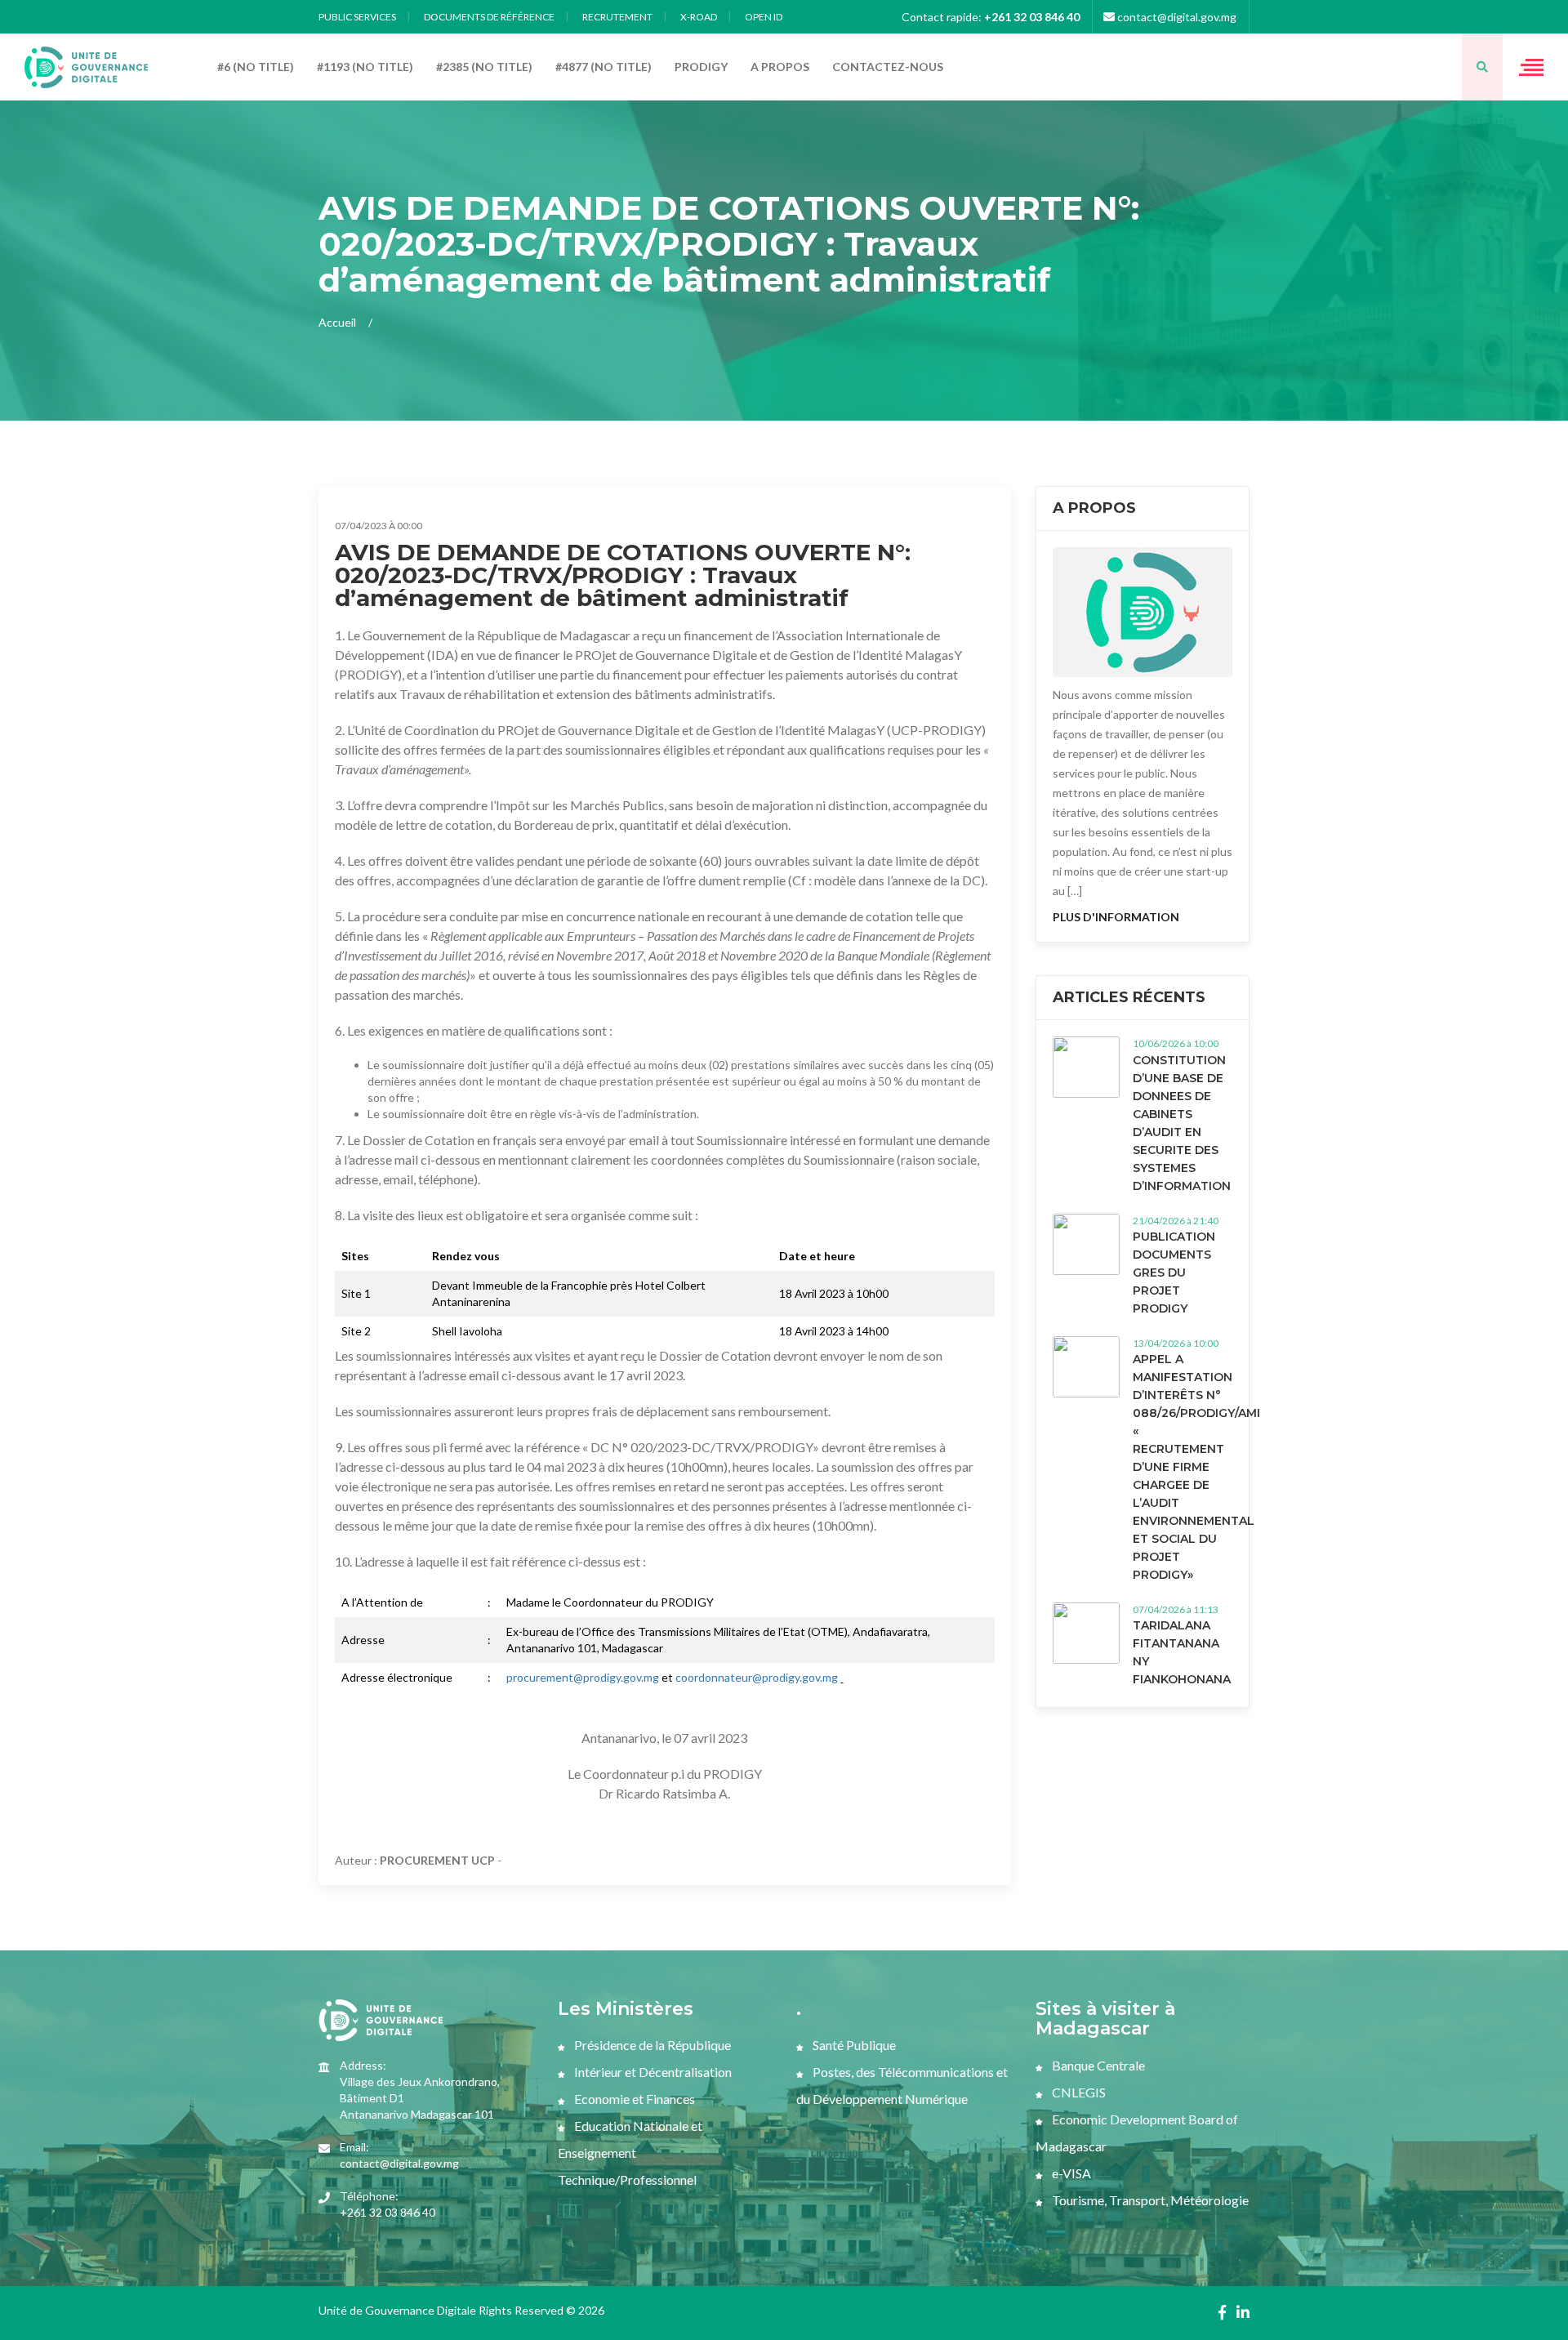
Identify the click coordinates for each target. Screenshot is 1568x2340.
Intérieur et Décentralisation (652, 2072)
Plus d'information (1116, 917)
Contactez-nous (888, 67)
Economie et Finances (633, 2099)
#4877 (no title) (604, 67)
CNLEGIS (1078, 2092)
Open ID (764, 17)
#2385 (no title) (484, 67)
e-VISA (1070, 2173)
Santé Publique (853, 2045)
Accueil (337, 322)
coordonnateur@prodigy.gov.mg (757, 1677)
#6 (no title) (256, 67)
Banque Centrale (1097, 2065)
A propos (780, 67)
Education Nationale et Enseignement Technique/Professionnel (630, 2153)
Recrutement (617, 17)
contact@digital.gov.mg (1176, 17)
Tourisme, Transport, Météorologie (1149, 2200)
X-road (699, 17)
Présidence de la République (651, 2045)
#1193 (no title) (365, 67)
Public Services (357, 17)
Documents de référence (489, 17)
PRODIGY (701, 67)
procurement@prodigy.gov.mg (583, 1677)
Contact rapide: (991, 17)
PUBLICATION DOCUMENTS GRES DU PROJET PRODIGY (1174, 1273)
